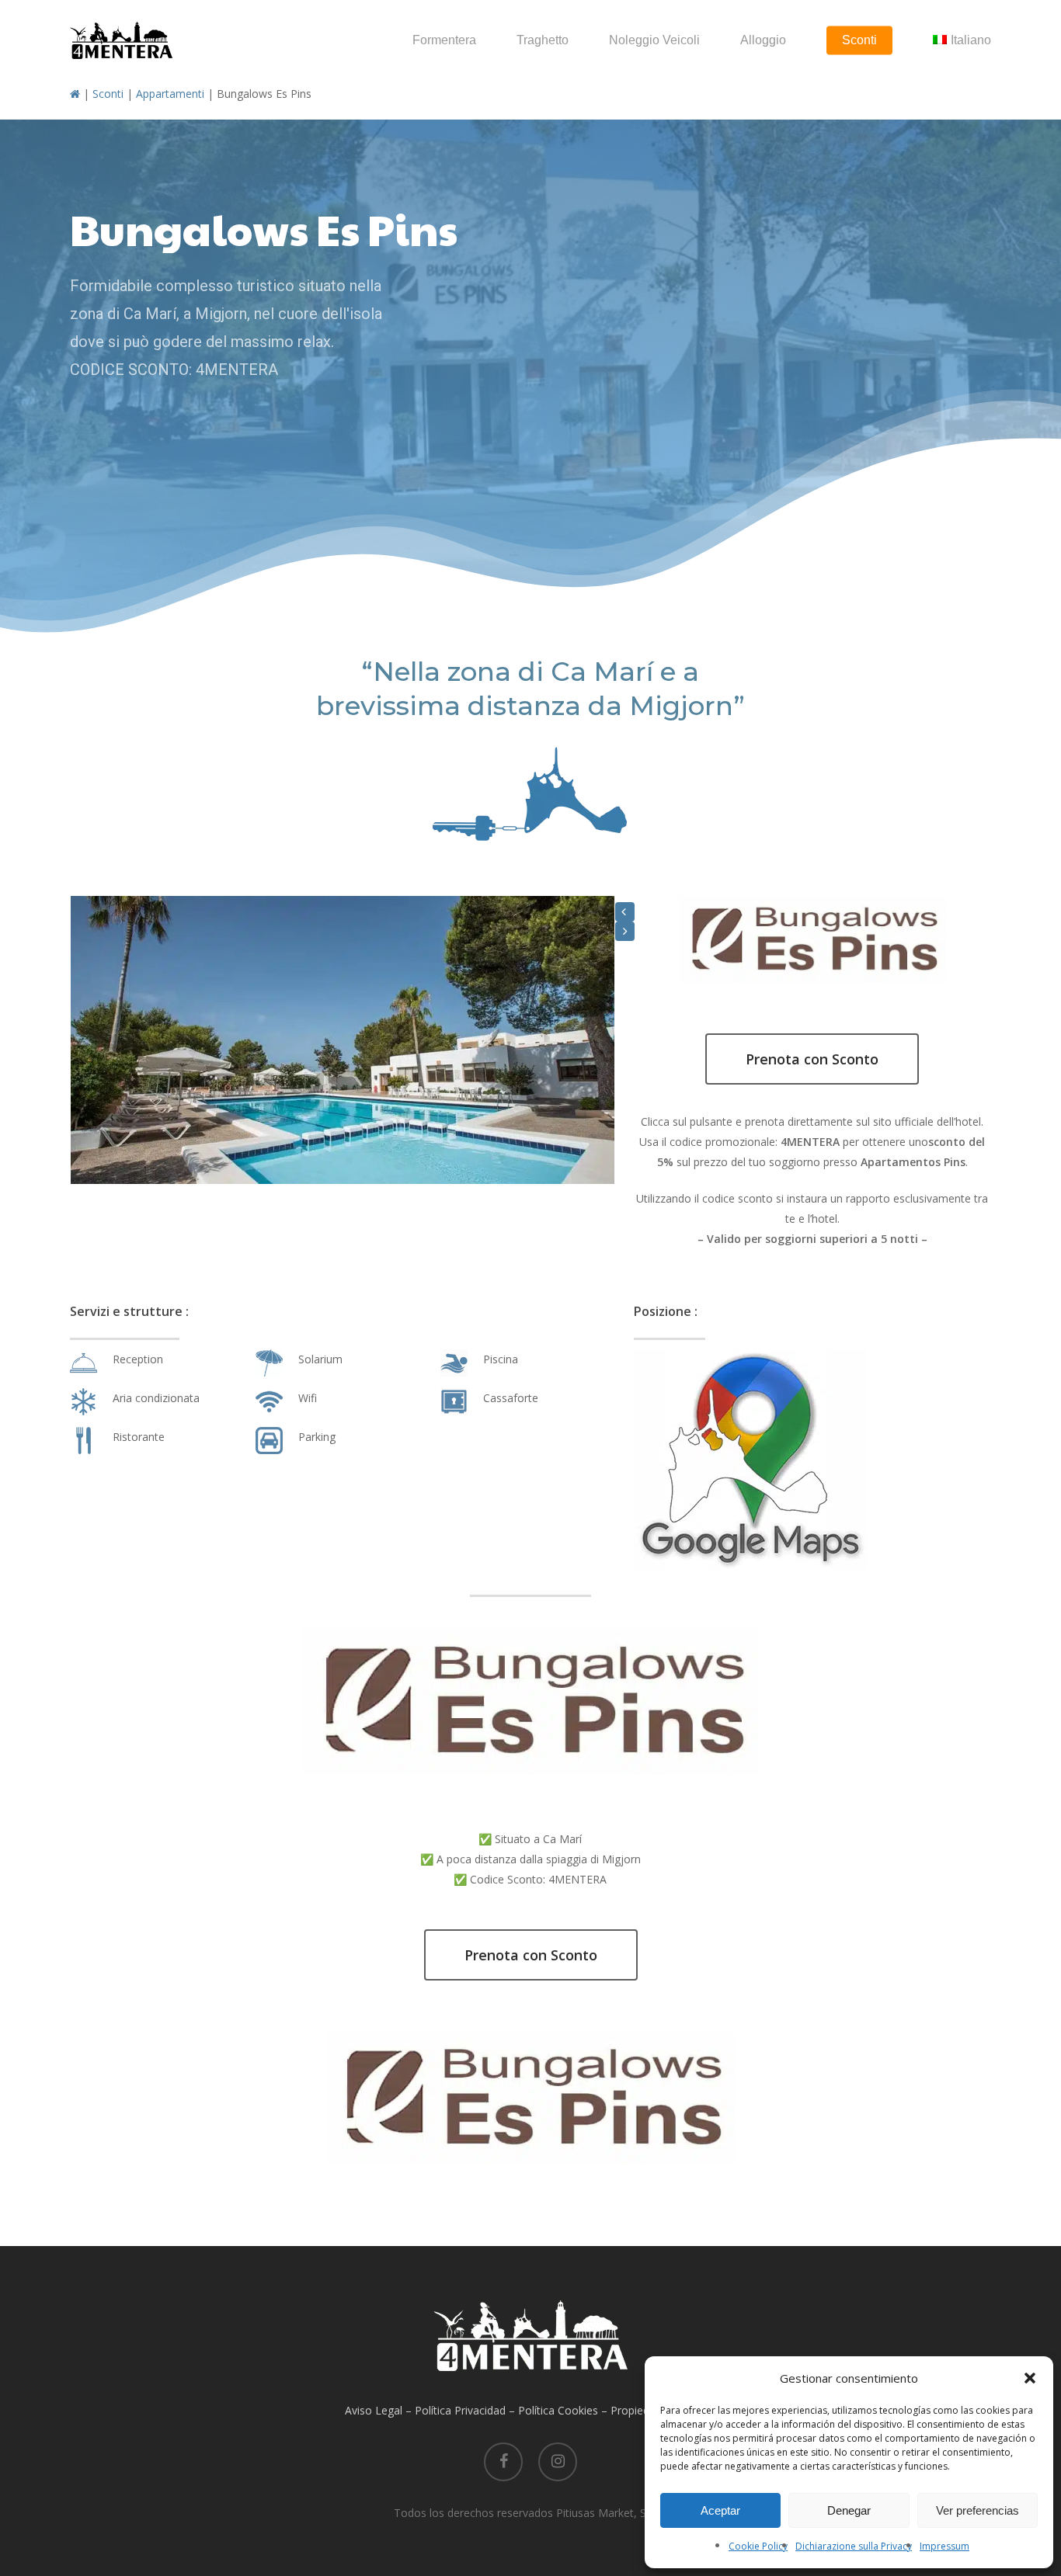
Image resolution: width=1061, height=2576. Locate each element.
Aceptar (720, 2510)
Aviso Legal (374, 2410)
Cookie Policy (758, 2546)
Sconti (108, 94)
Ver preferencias (978, 2510)
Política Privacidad (460, 2410)
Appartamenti (170, 94)
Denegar (849, 2510)
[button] (1030, 2378)
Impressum (944, 2546)
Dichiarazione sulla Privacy (854, 2546)
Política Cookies (558, 2410)
